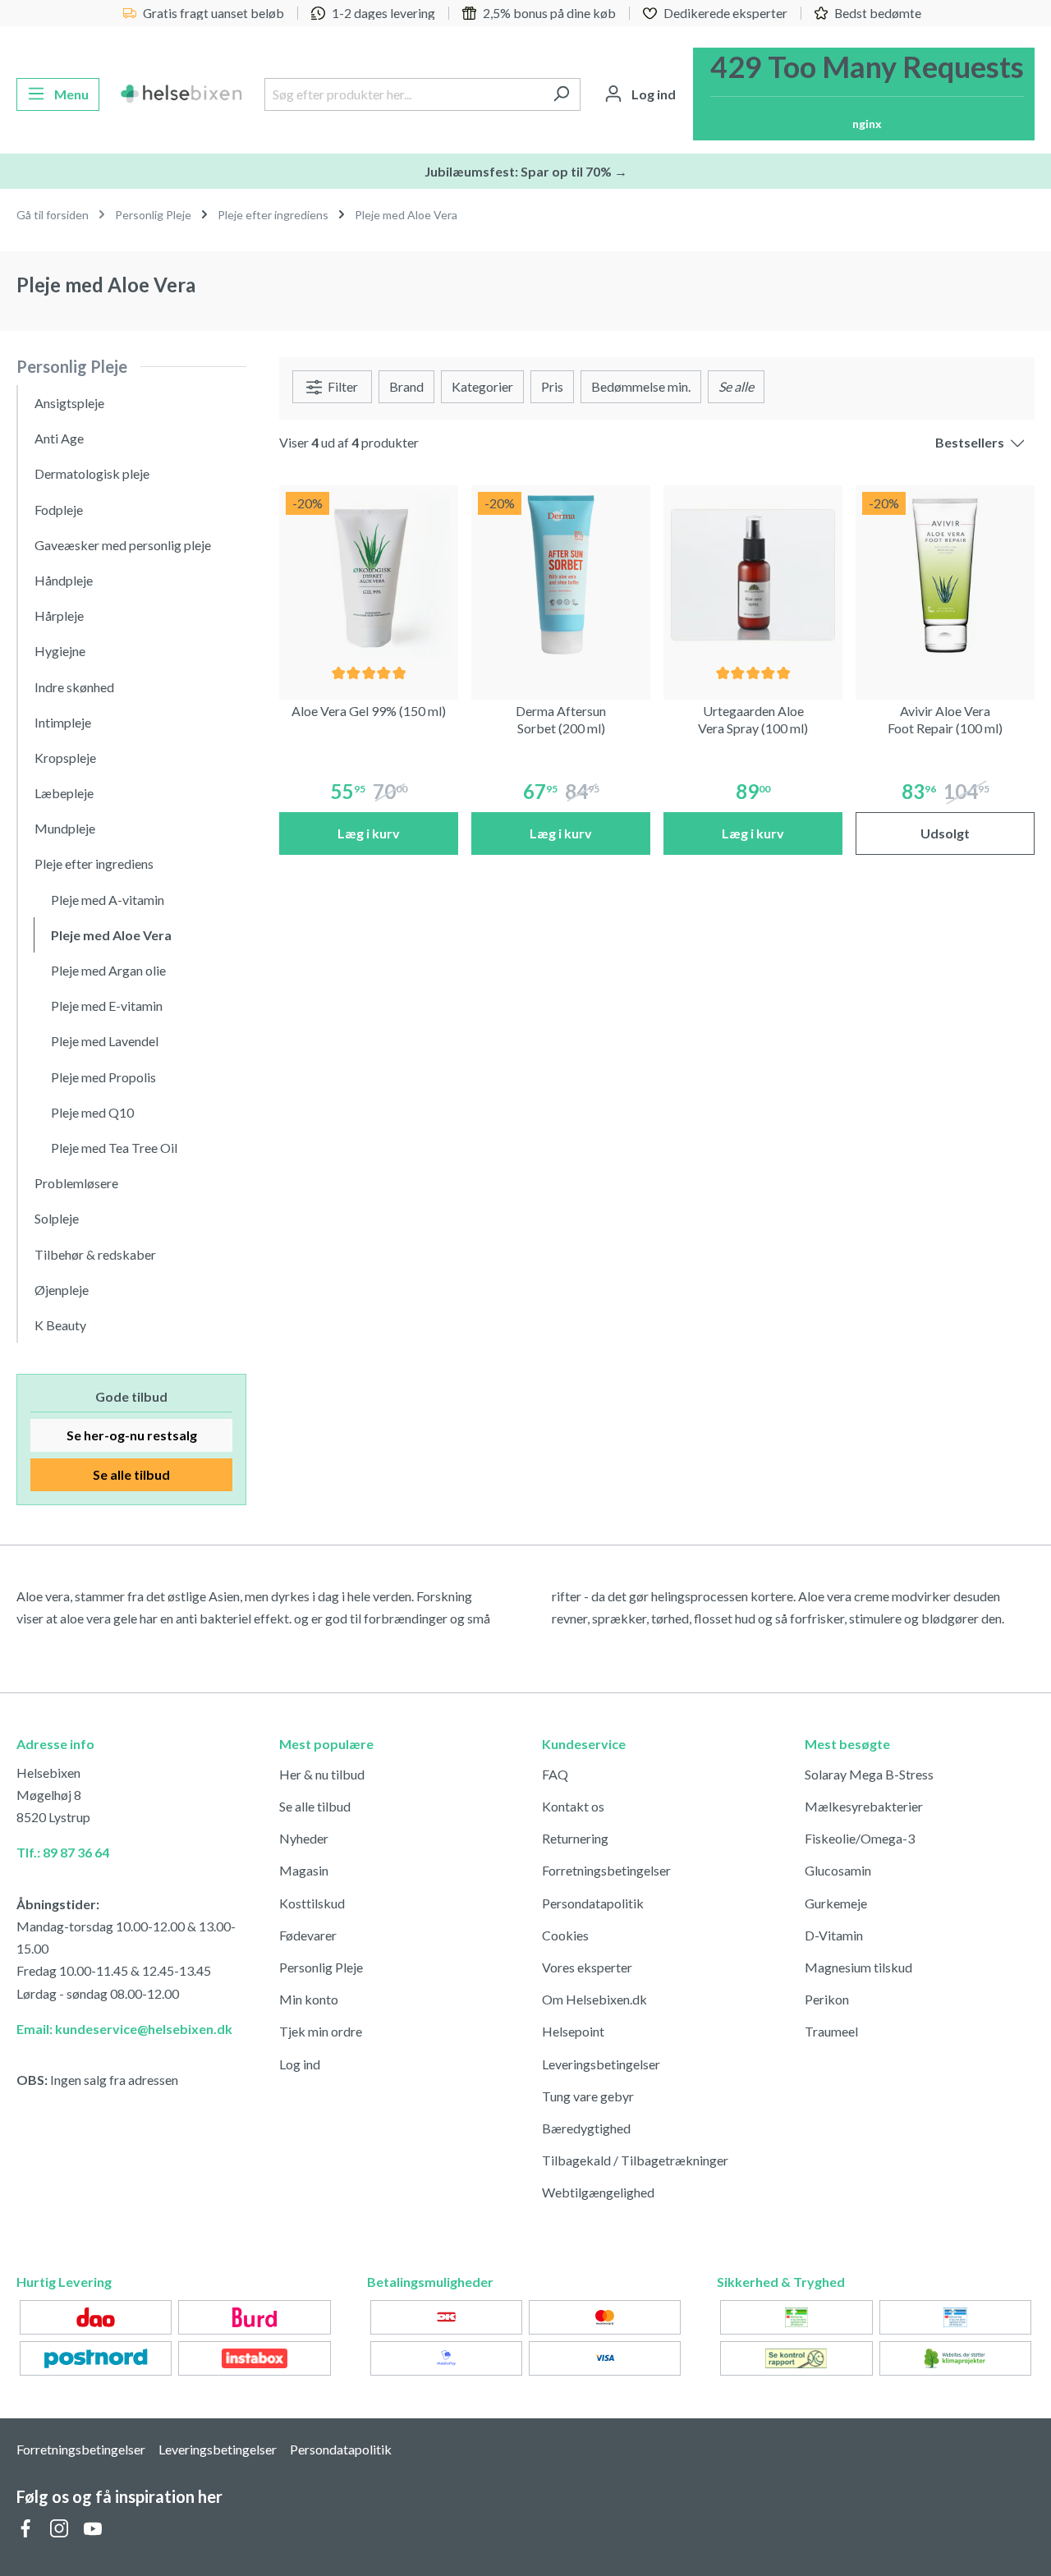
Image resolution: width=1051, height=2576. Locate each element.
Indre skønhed (74, 687)
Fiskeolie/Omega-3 (860, 1838)
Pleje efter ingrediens (94, 863)
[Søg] (561, 94)
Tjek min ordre (321, 2031)
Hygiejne (60, 651)
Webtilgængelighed (598, 2192)
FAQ (555, 1774)
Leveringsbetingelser (601, 2064)
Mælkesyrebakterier (864, 1806)
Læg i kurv (369, 833)
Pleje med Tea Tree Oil (114, 1148)
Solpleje (57, 1218)
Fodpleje (59, 510)
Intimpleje (63, 722)
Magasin (304, 1870)
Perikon (827, 1999)
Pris (552, 386)
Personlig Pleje (72, 366)
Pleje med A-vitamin (108, 900)
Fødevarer (308, 1935)
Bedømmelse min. (641, 386)
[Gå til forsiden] (182, 94)
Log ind (300, 2064)
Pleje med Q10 (92, 1112)
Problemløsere (76, 1183)
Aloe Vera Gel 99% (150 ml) (369, 711)
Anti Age (59, 438)
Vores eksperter (587, 1967)
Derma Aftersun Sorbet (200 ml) (561, 719)
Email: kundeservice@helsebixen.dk (124, 2029)
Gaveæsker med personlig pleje (123, 545)
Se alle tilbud (131, 1474)
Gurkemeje (836, 1903)
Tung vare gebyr (588, 2096)
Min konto (309, 1999)
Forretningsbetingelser (606, 1870)
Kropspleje (65, 758)
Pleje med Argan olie (108, 970)
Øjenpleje (62, 1290)
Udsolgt (945, 833)
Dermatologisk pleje (92, 473)
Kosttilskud (312, 1903)
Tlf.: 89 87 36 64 (63, 1852)
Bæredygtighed (586, 2128)
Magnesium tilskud (858, 1967)
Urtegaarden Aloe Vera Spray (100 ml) (753, 719)
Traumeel (831, 2031)
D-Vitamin (834, 1935)
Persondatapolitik (593, 1903)
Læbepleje (64, 793)
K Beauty (60, 1325)
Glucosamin (838, 1870)
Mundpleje (65, 828)
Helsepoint (573, 2031)
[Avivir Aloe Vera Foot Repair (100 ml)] (945, 575)
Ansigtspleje (69, 403)
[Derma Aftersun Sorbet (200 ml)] (561, 575)
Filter (342, 386)
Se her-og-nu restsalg (132, 1435)
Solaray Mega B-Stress (869, 1774)
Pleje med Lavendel (105, 1041)
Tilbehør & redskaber (95, 1254)
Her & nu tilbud (322, 1774)
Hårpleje (59, 615)
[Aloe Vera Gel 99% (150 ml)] (369, 575)
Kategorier (482, 386)
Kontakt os (573, 1806)
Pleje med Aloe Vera (111, 935)
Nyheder (304, 1838)
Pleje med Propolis (103, 1077)
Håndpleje (64, 580)
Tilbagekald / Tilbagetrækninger (635, 2160)
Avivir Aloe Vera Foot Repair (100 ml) (945, 719)
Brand (406, 386)
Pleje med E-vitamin (107, 1006)
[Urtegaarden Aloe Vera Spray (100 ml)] (753, 575)
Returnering (575, 1838)
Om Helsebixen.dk (594, 1999)
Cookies (565, 1935)
